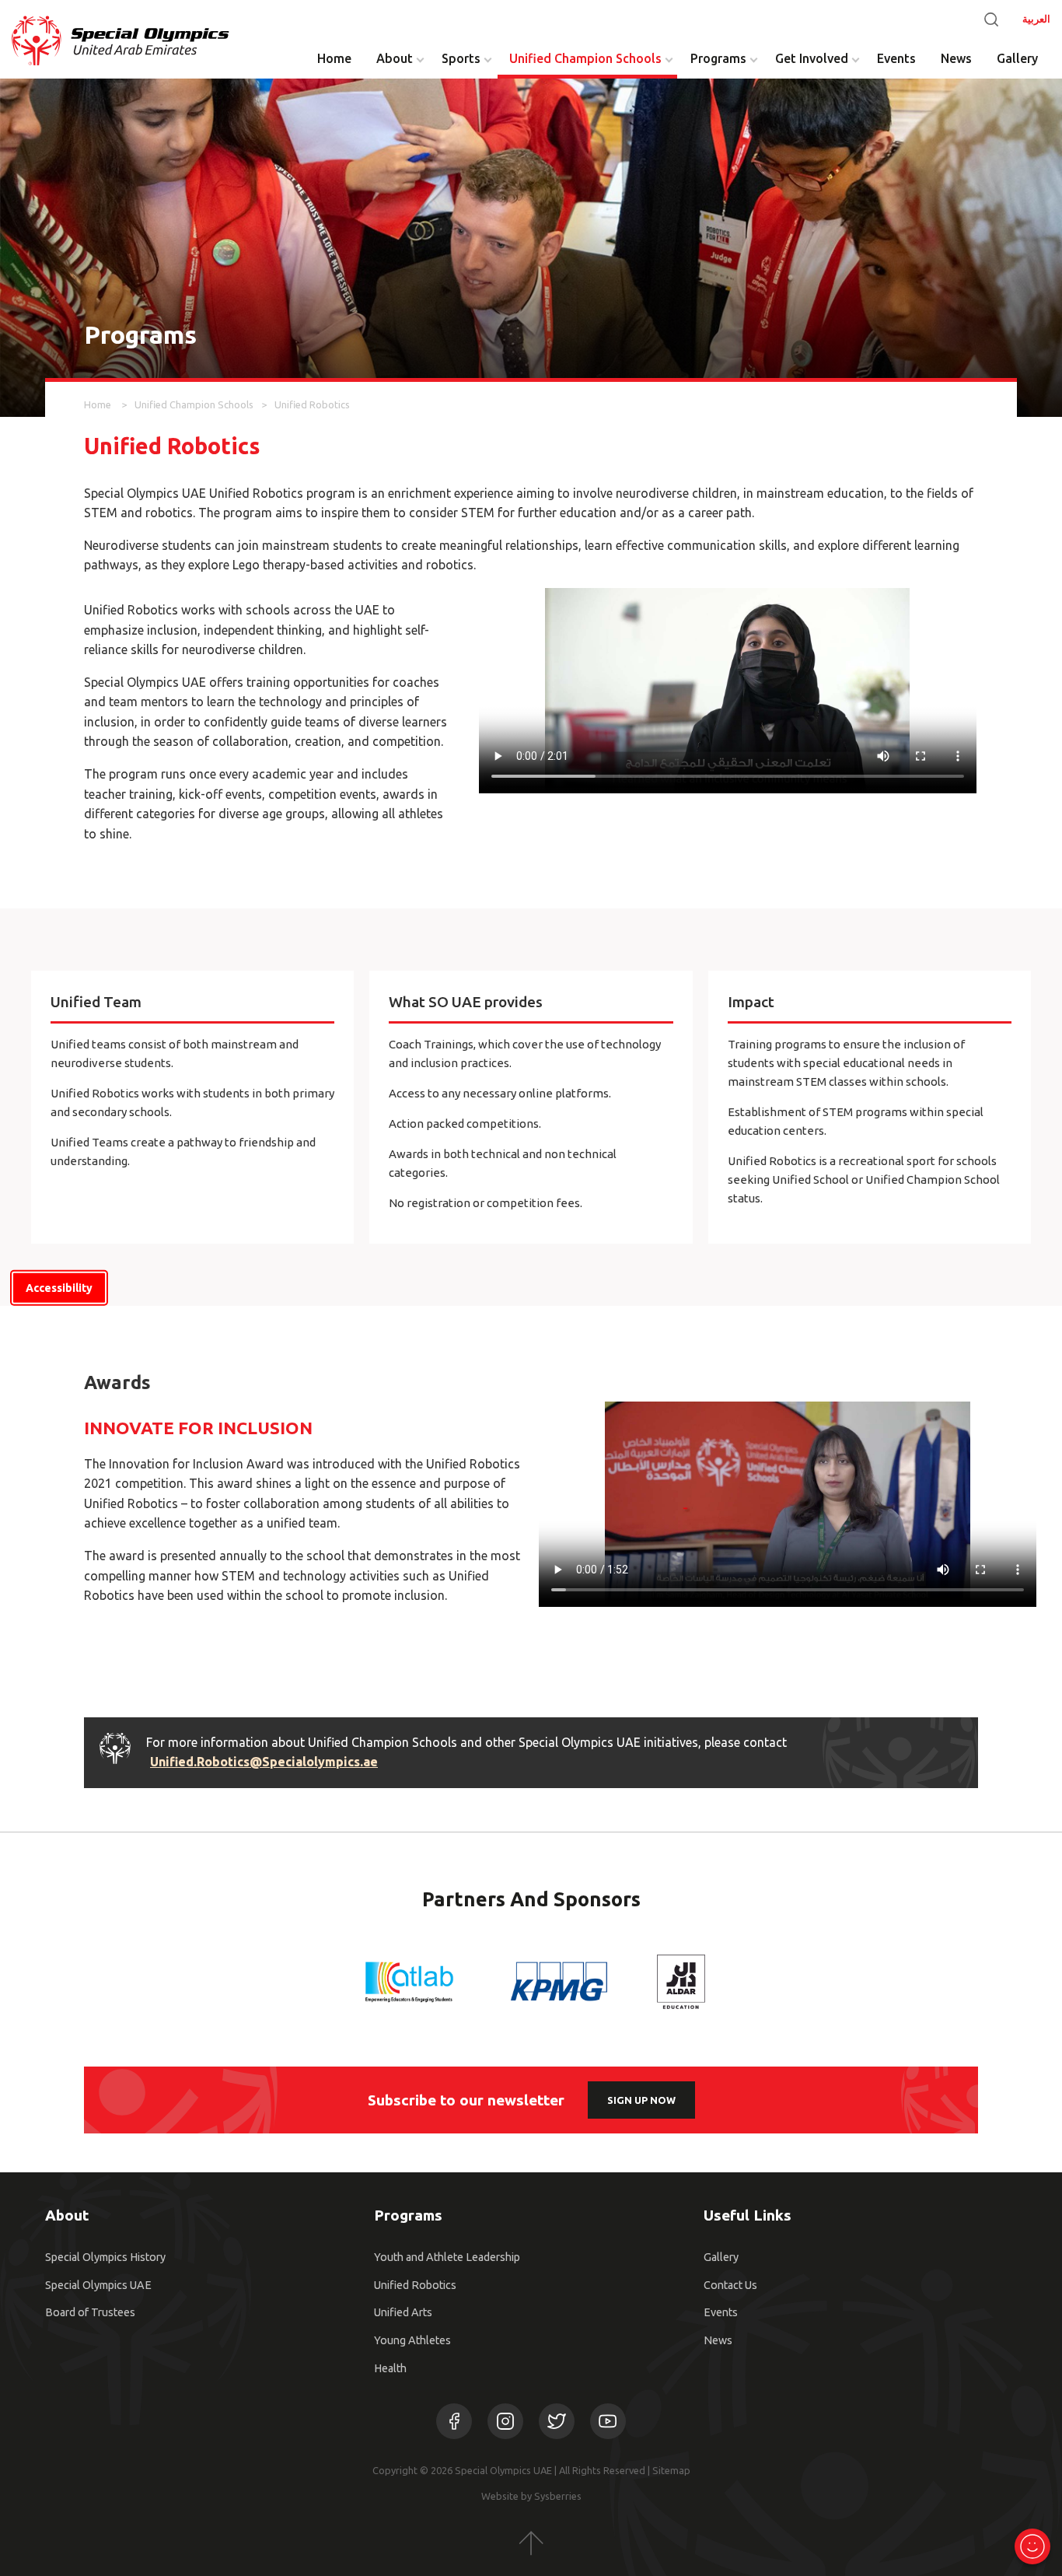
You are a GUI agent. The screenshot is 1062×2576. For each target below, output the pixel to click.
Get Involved (812, 58)
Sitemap (671, 2470)
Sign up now (641, 2100)
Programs (718, 58)
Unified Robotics (415, 2285)
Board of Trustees (90, 2312)
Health (390, 2368)
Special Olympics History (105, 2257)
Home (334, 58)
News (956, 58)
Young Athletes (412, 2340)
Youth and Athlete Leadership (447, 2257)
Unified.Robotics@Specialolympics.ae (264, 1762)
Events (896, 58)
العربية (1036, 19)
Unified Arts (403, 2312)
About (395, 58)
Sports (461, 58)
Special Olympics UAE (98, 2285)
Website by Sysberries (531, 2496)
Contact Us (730, 2285)
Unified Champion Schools (585, 58)
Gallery (1017, 58)
